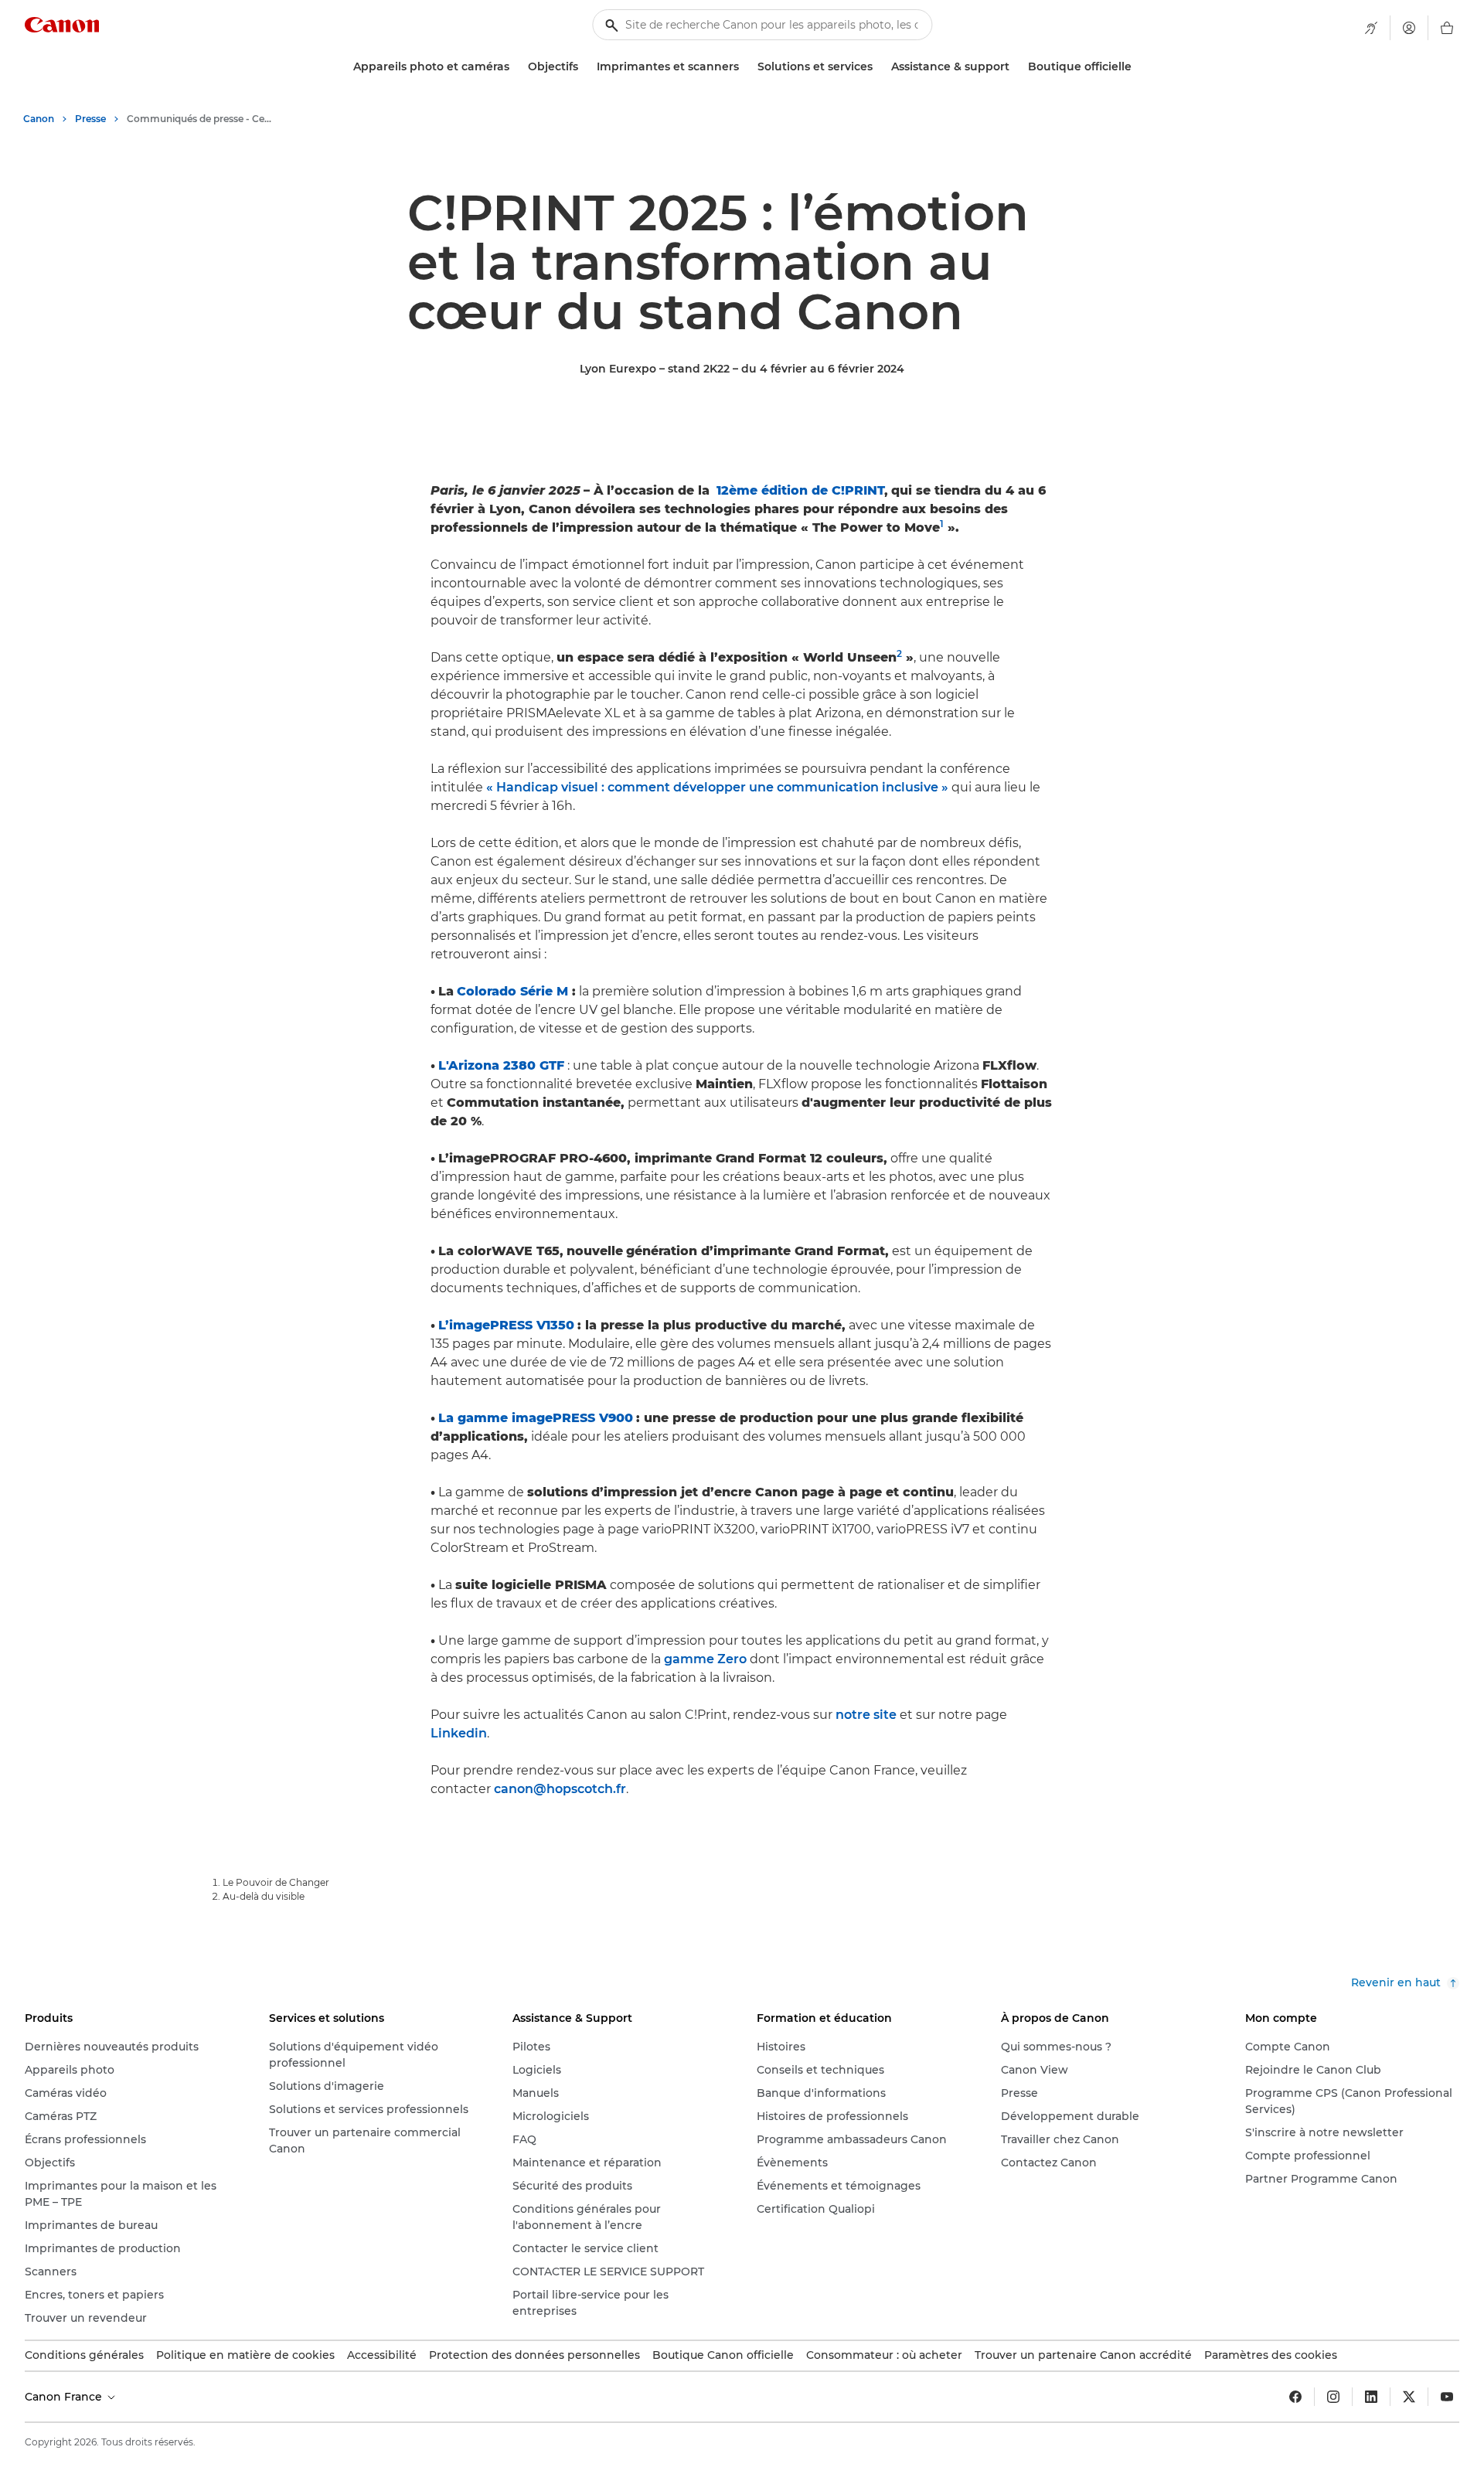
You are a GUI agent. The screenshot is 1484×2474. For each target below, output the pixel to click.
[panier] (1447, 28)
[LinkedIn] (1371, 2397)
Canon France (65, 2397)
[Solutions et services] (879, 67)
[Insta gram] (1333, 2397)
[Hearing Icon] (1371, 28)
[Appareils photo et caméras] (516, 67)
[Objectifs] (584, 67)
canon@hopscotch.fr (560, 1789)
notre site (866, 1715)
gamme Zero (705, 1659)
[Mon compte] (1409, 28)
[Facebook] (1295, 2397)
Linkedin (459, 1733)
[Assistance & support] (1016, 67)
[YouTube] (1447, 2397)
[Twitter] (1409, 2397)
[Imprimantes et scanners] (745, 67)
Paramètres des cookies (1271, 2355)
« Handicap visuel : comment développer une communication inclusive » (717, 787)
